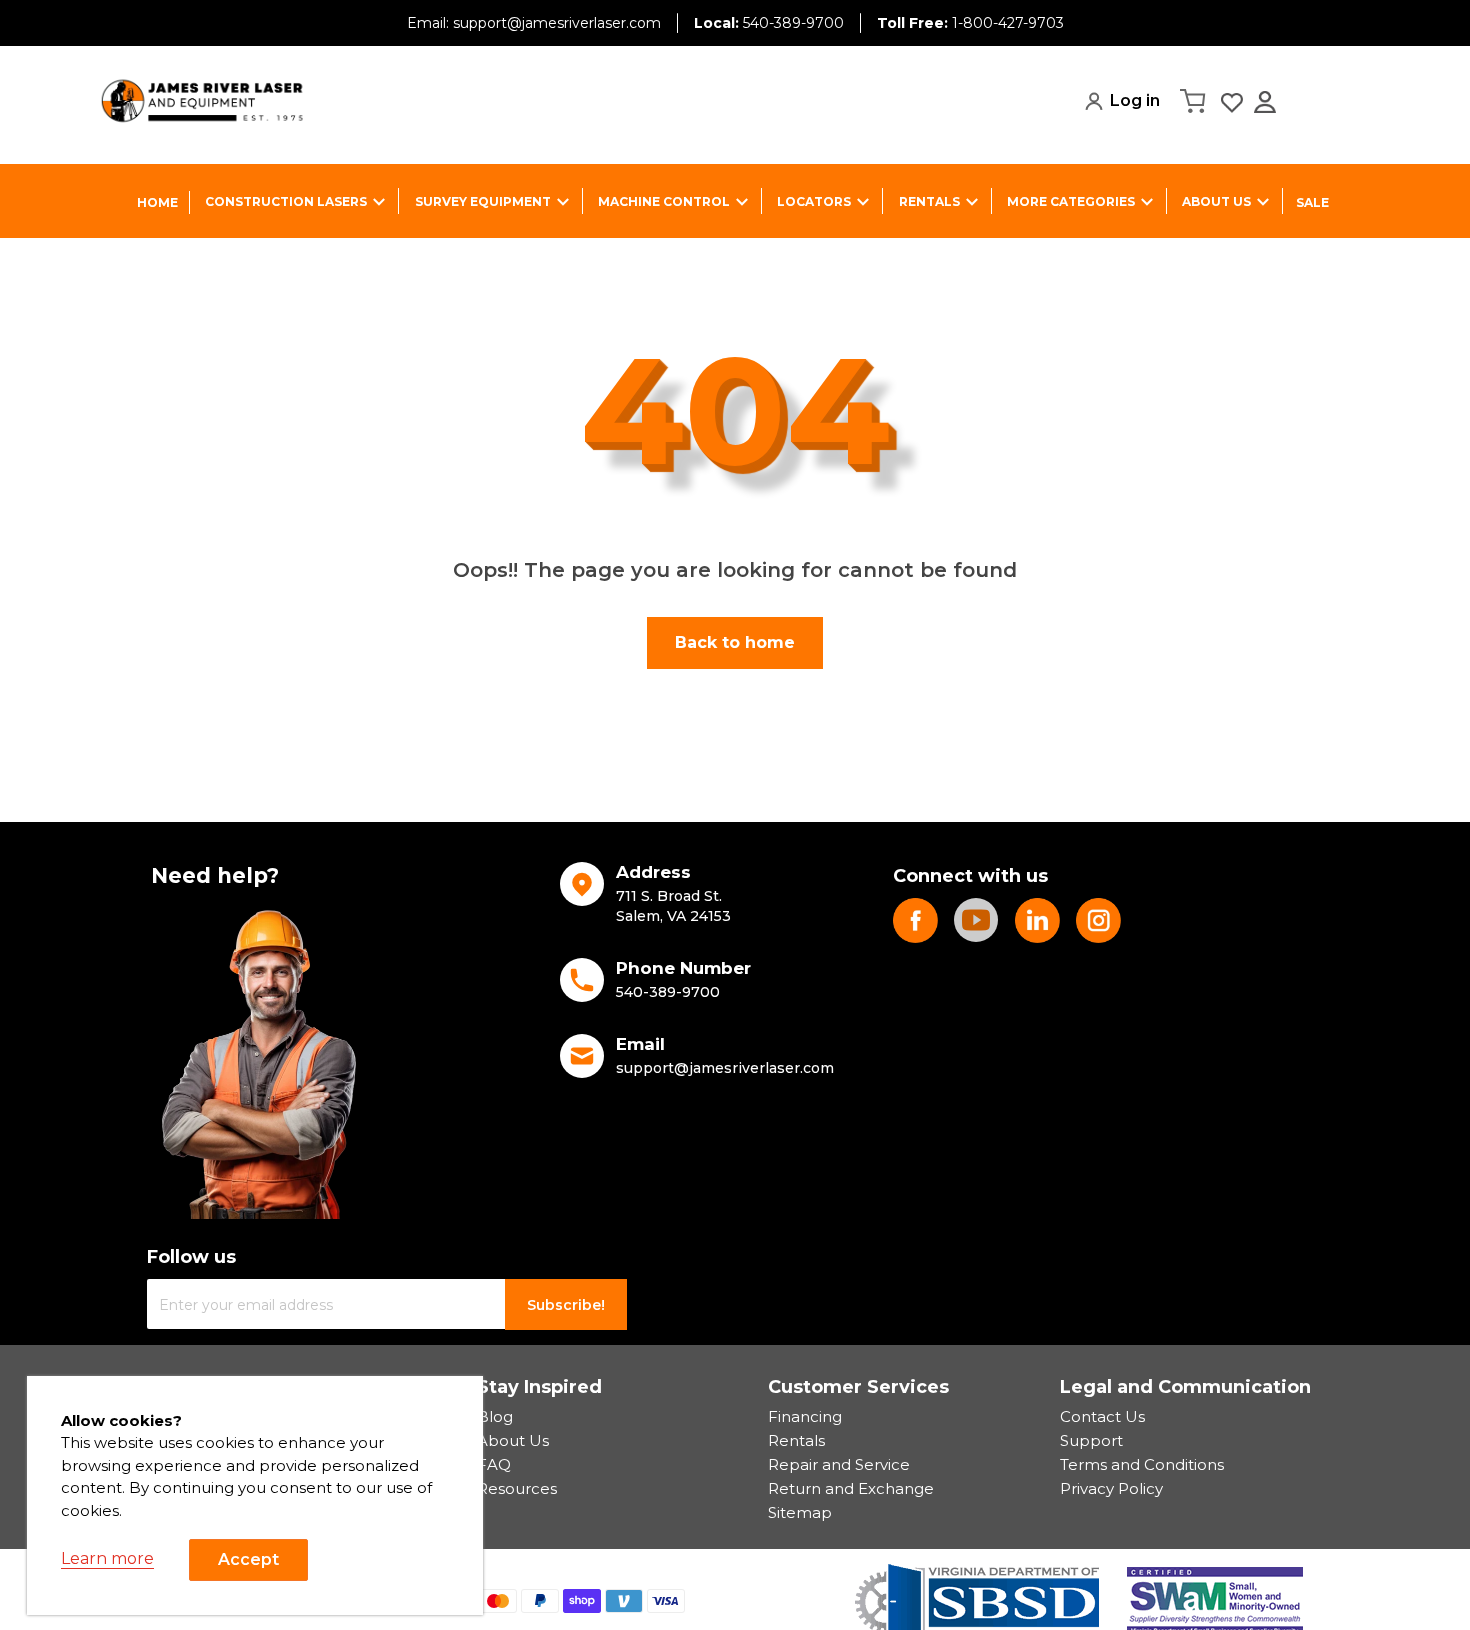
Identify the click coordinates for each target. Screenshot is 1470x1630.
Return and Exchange (851, 1488)
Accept (248, 1559)
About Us (513, 1440)
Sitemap (800, 1512)
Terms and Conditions (1142, 1464)
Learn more (107, 1558)
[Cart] (1195, 101)
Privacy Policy (1111, 1488)
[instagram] (1098, 920)
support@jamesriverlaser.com (725, 1068)
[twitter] (1037, 920)
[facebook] (915, 920)
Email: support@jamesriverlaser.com (534, 23)
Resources (517, 1488)
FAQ (494, 1464)
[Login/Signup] (1267, 102)
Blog (495, 1416)
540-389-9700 (769, 23)
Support (1091, 1440)
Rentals (796, 1440)
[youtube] (976, 920)
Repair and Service (839, 1464)
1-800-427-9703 (970, 23)
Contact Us (1102, 1416)
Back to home (735, 642)
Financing (805, 1416)
